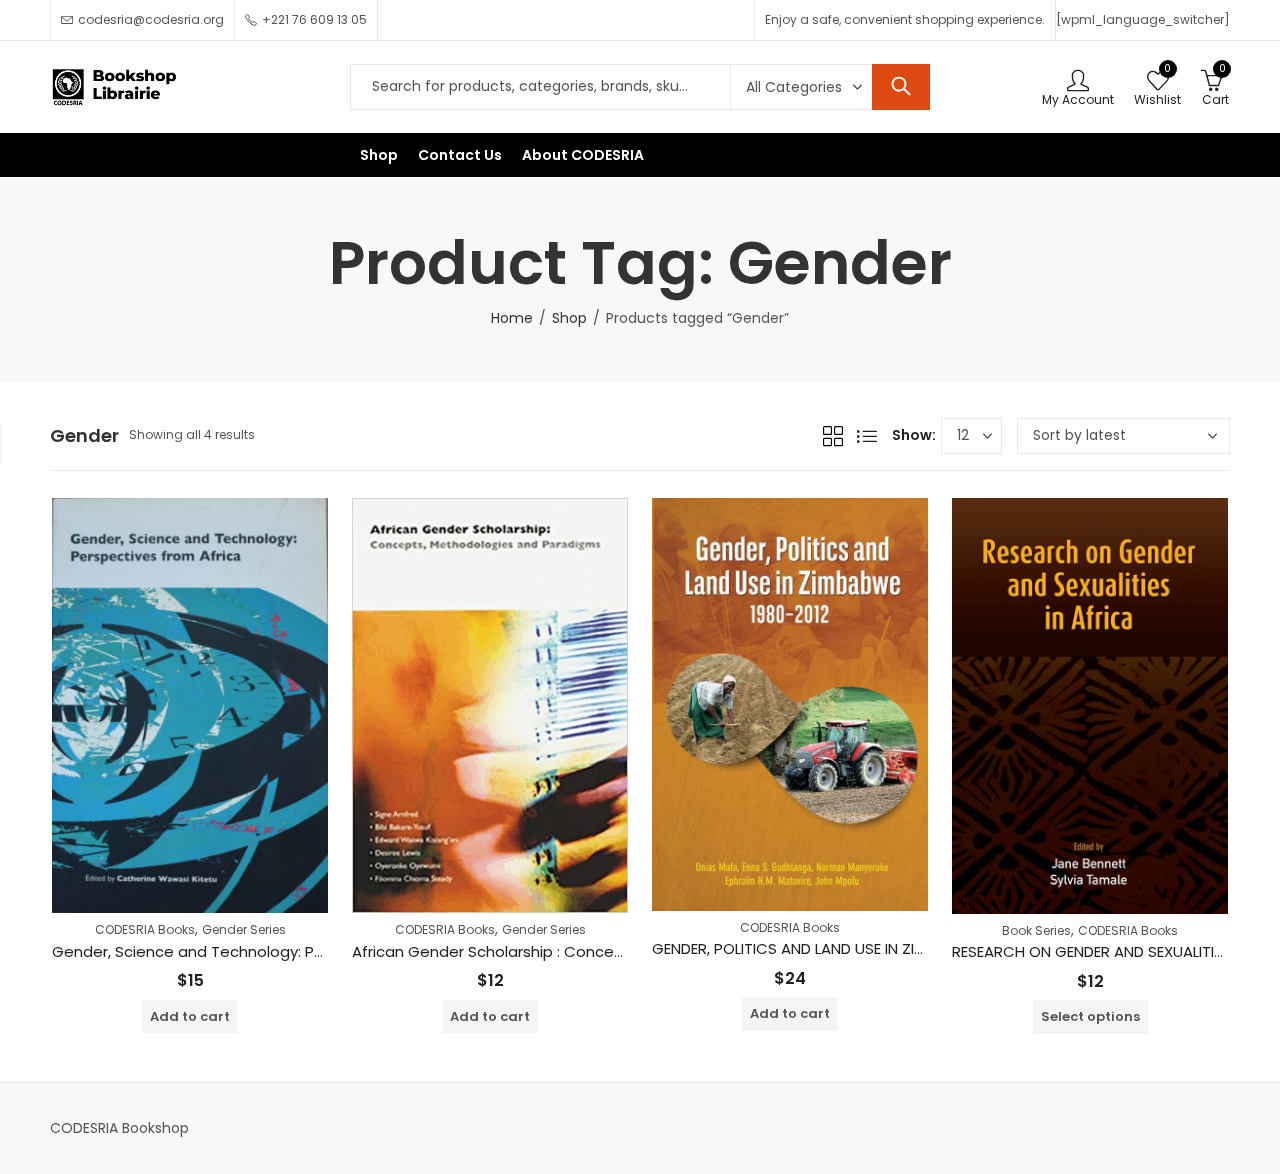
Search (901, 87)
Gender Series (244, 929)
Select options (1090, 1016)
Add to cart (190, 1016)
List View (867, 436)
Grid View (833, 436)
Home (512, 318)
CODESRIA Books (145, 929)
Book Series (1036, 930)
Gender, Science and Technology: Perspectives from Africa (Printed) (306, 951)
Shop (569, 318)
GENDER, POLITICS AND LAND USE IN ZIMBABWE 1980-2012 (851, 948)
